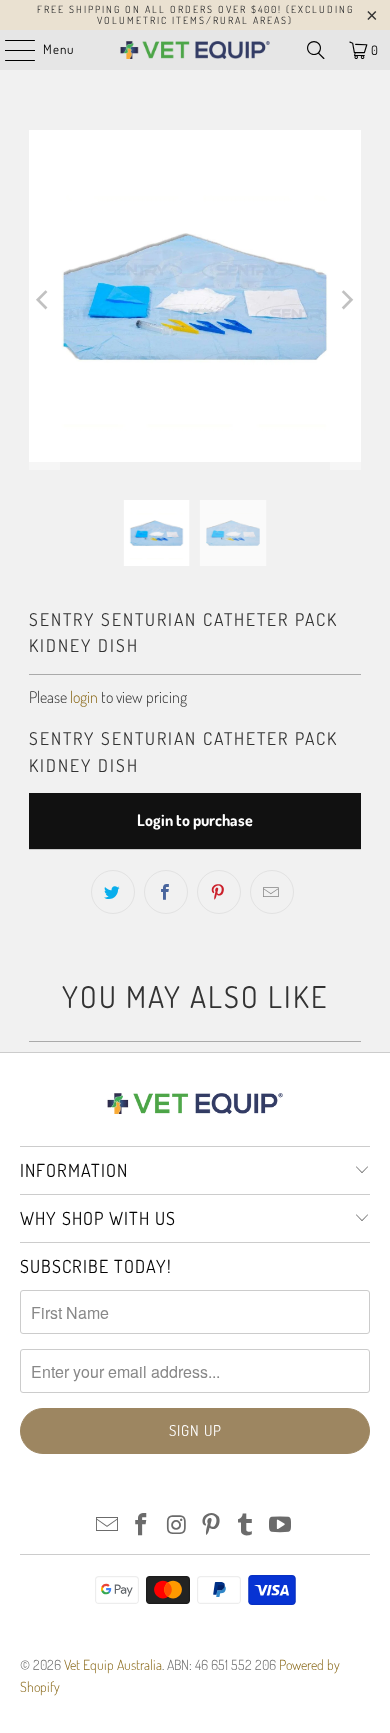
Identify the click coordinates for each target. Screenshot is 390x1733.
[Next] (346, 300)
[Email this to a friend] (272, 892)
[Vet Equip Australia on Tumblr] (246, 1525)
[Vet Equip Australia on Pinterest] (212, 1525)
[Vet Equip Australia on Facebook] (142, 1525)
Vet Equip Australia (113, 1664)
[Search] (316, 50)
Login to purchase (195, 820)
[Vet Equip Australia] (195, 50)
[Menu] (9, 50)
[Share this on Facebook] (166, 892)
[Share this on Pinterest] (219, 892)
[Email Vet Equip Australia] (107, 1525)
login (84, 697)
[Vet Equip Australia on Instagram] (177, 1525)
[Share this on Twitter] (113, 892)
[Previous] (44, 300)
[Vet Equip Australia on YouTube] (281, 1525)
